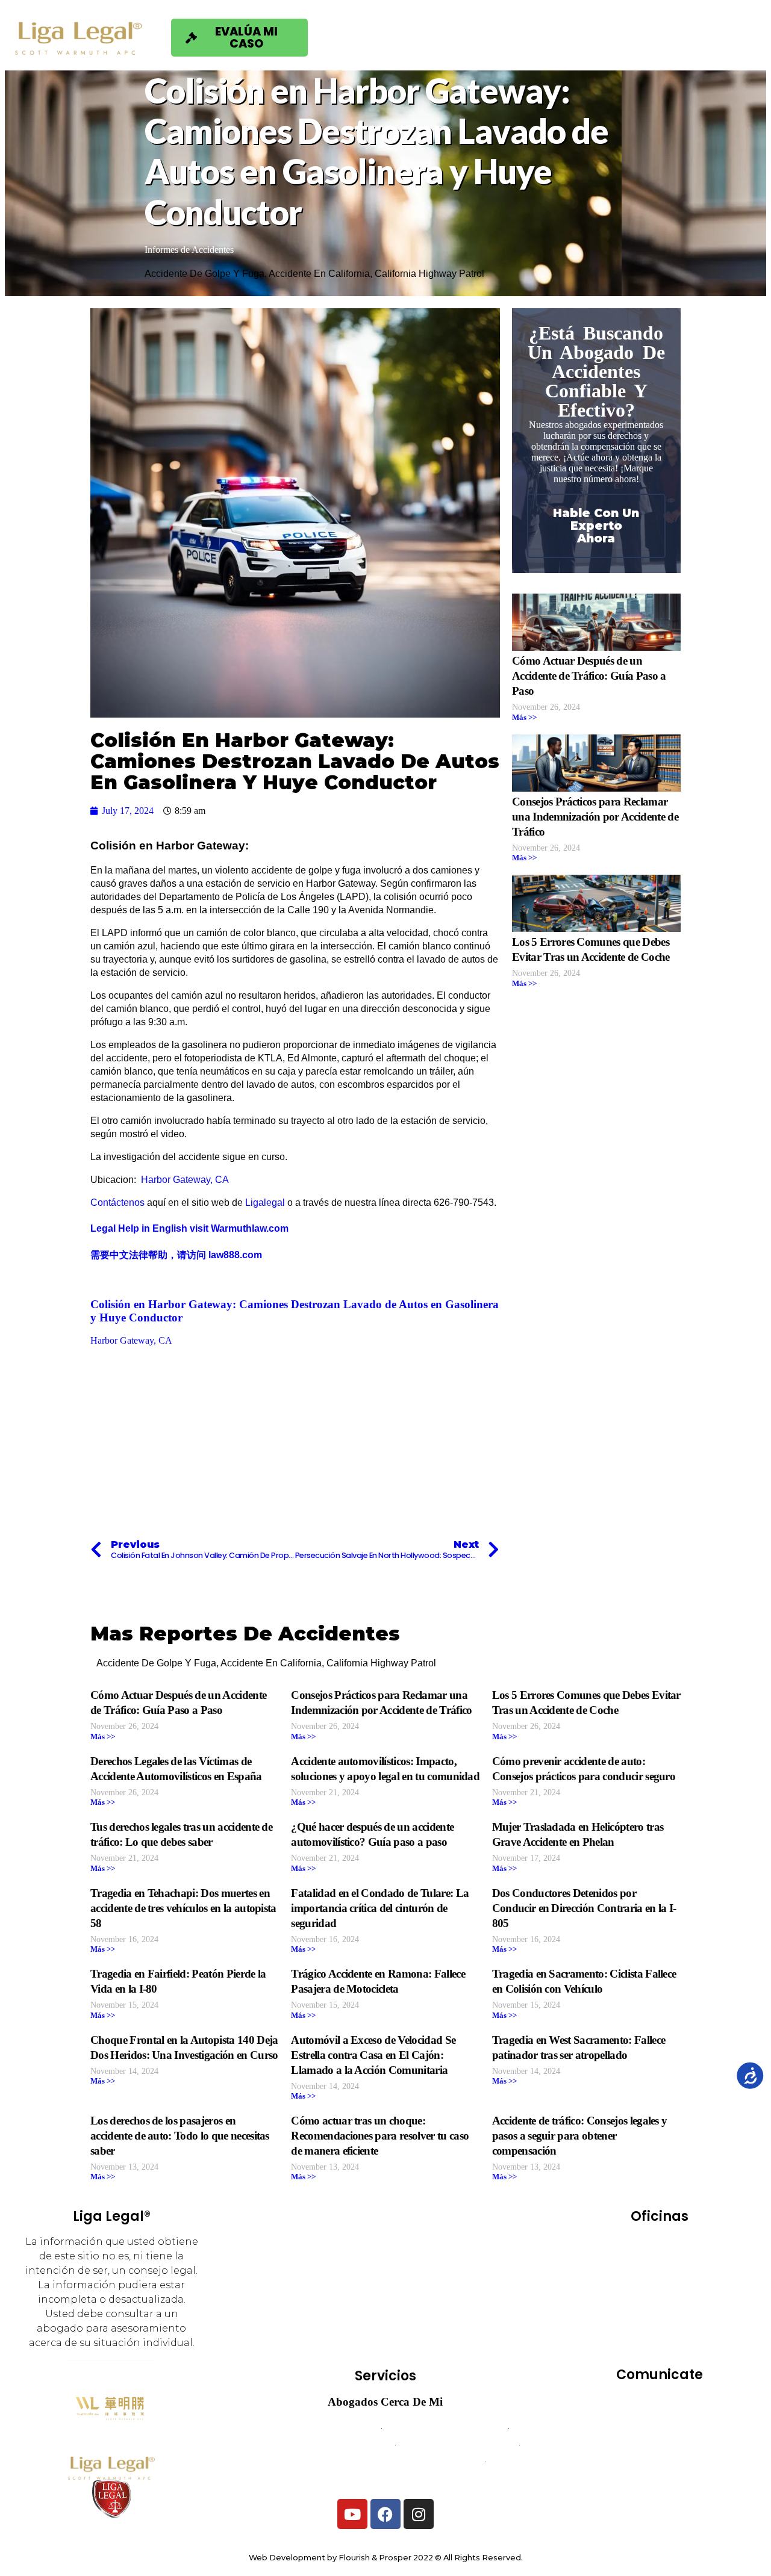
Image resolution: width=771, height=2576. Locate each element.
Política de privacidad (660, 2461)
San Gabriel (692, 2329)
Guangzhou (685, 2279)
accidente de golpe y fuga (204, 274)
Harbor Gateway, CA (184, 1180)
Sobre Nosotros (514, 37)
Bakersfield (633, 2245)
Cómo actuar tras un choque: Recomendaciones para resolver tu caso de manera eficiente (380, 2136)
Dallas (702, 2262)
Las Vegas (631, 2296)
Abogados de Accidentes (321, 2428)
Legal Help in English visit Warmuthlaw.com (189, 1228)
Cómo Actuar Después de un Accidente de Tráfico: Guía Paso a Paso (589, 676)
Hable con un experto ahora (596, 526)
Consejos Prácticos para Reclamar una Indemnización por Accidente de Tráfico (595, 817)
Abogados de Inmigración (458, 2444)
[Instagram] (419, 2514)
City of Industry (635, 2262)
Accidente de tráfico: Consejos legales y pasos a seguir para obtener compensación (580, 2136)
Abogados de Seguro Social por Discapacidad (385, 2461)
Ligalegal (265, 1203)
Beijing (693, 2245)
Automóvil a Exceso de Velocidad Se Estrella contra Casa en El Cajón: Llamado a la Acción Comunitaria (373, 2055)
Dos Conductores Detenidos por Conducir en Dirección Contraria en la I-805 (584, 1908)
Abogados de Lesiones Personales (386, 2478)
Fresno (625, 2279)
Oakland (691, 2296)
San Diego (624, 2329)
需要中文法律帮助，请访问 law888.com (176, 1255)
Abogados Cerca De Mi (385, 2402)
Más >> (524, 718)
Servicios (402, 37)
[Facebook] (385, 2514)
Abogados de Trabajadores (445, 2428)
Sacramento (690, 2313)
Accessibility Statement (659, 2478)
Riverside (625, 2313)
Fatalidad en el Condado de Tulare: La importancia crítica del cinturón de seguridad (380, 1908)
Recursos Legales (652, 37)
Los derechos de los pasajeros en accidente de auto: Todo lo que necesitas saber (180, 2136)
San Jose (659, 2346)
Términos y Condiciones (659, 2444)
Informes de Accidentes (189, 250)
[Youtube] (352, 2514)
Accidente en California (319, 274)
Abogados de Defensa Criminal (323, 2444)
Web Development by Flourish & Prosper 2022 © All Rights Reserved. (386, 2558)
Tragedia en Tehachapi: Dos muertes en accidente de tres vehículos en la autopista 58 (183, 1908)
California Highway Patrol (429, 274)
